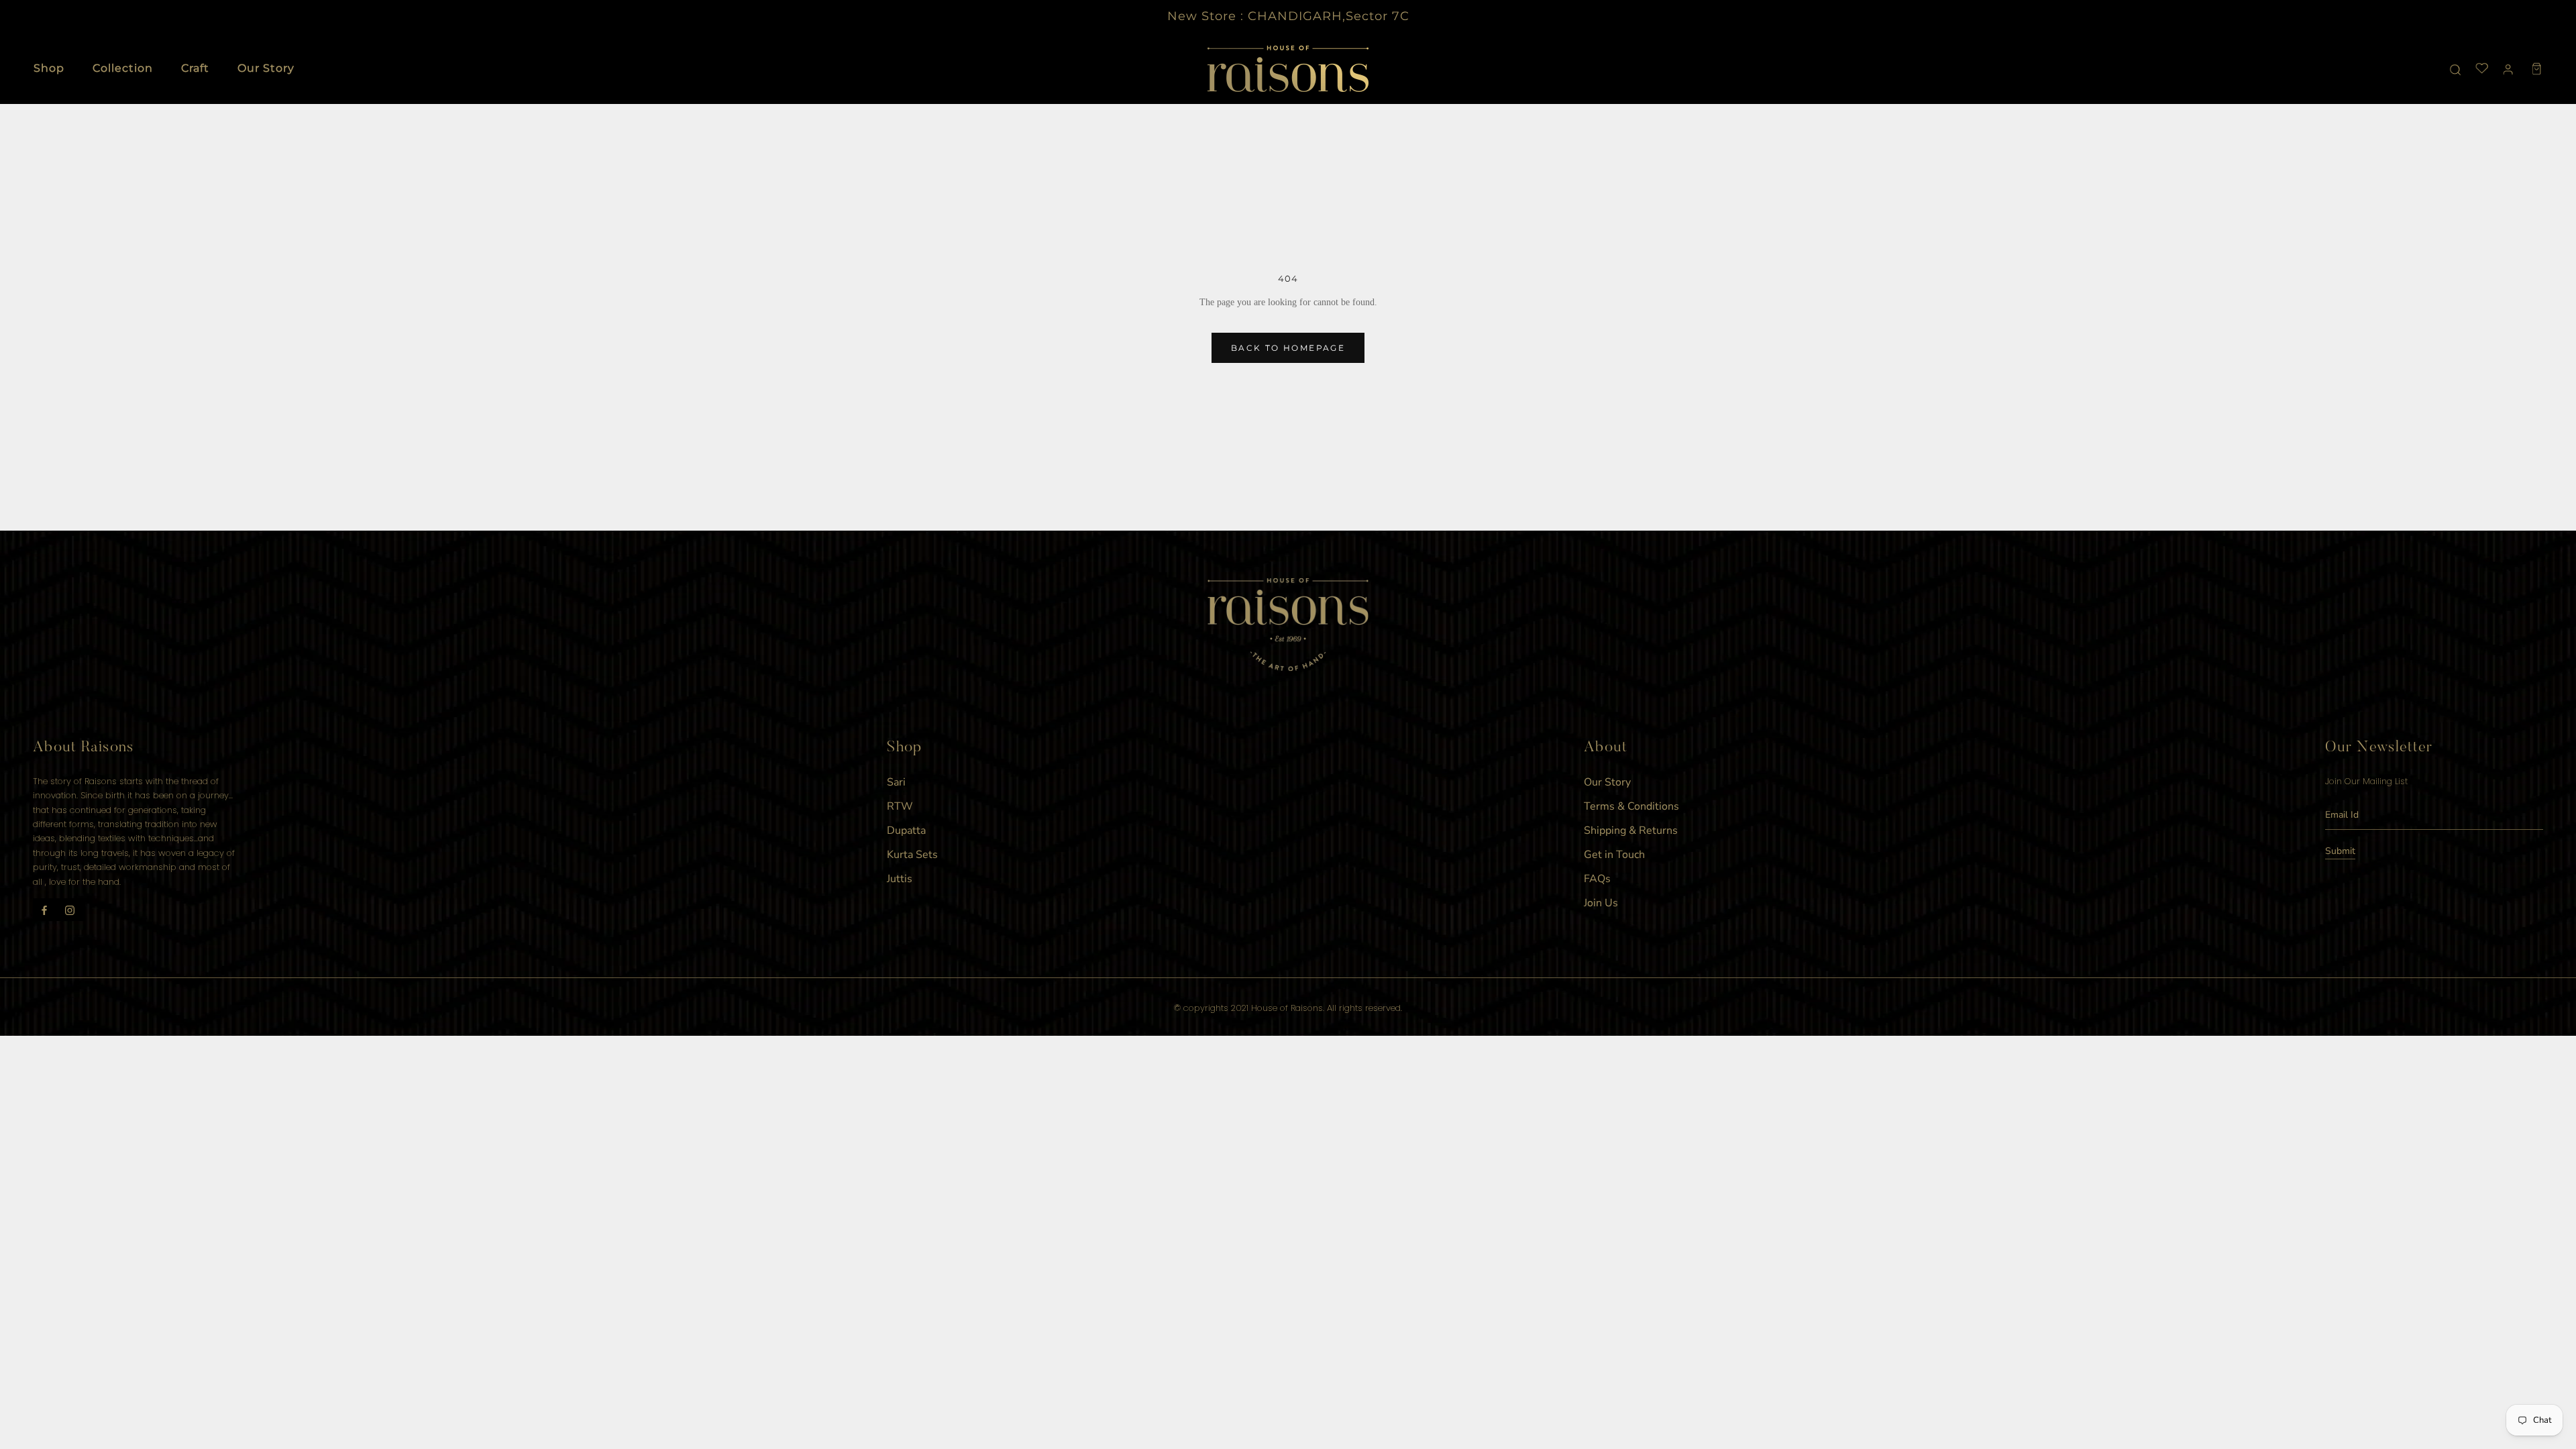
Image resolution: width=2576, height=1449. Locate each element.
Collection (123, 68)
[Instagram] (70, 910)
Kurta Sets (912, 855)
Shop (49, 68)
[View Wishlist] (2482, 69)
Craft (195, 68)
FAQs (1597, 879)
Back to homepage (1288, 348)
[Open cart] (2537, 69)
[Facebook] (44, 910)
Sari (896, 782)
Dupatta (906, 830)
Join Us (1601, 903)
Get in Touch (1614, 855)
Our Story (266, 68)
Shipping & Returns (1631, 830)
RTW (900, 806)
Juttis (900, 879)
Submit (2340, 851)
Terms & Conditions (1631, 806)
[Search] (2456, 69)
